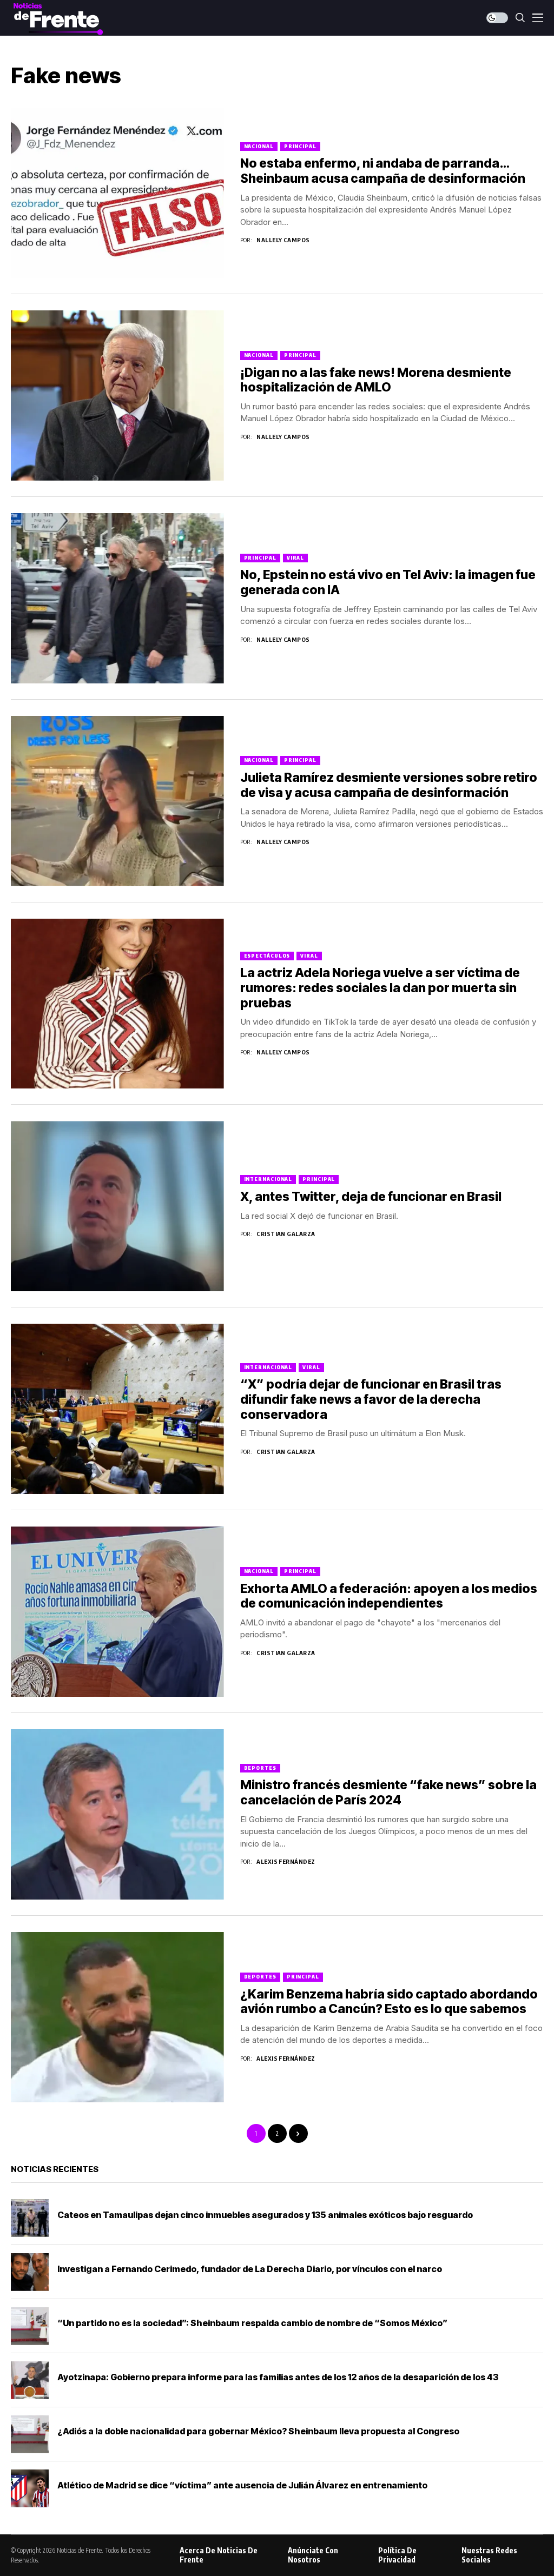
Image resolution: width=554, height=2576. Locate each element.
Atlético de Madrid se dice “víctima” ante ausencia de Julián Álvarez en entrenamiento (242, 2485)
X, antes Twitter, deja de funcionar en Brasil (371, 1197)
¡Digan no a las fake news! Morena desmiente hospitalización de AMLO (376, 380)
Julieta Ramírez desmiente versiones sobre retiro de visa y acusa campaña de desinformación (389, 785)
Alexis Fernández (286, 1861)
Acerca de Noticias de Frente (219, 2555)
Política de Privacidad (397, 2555)
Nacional (259, 146)
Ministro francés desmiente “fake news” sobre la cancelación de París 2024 (388, 1792)
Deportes (260, 1768)
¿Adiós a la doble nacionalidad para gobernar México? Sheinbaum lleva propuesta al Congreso (258, 2431)
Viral (296, 558)
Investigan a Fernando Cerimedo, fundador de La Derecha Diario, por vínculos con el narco (250, 2269)
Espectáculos (267, 956)
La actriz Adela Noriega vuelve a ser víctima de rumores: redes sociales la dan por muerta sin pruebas (380, 988)
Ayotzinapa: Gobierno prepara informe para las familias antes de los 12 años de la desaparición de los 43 (278, 2377)
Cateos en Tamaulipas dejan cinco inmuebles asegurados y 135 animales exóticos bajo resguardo (265, 2215)
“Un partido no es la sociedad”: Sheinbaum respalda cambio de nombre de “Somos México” (252, 2323)
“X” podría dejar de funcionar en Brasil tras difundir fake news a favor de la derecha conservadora (371, 1399)
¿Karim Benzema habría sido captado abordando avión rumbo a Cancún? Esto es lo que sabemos (389, 2002)
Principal (300, 146)
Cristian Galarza (286, 1234)
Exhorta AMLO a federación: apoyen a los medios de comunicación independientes (389, 1596)
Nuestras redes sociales (489, 2555)
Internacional (268, 1179)
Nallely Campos (283, 240)
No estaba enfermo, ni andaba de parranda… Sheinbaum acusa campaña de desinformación (383, 171)
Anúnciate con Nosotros (313, 2555)
